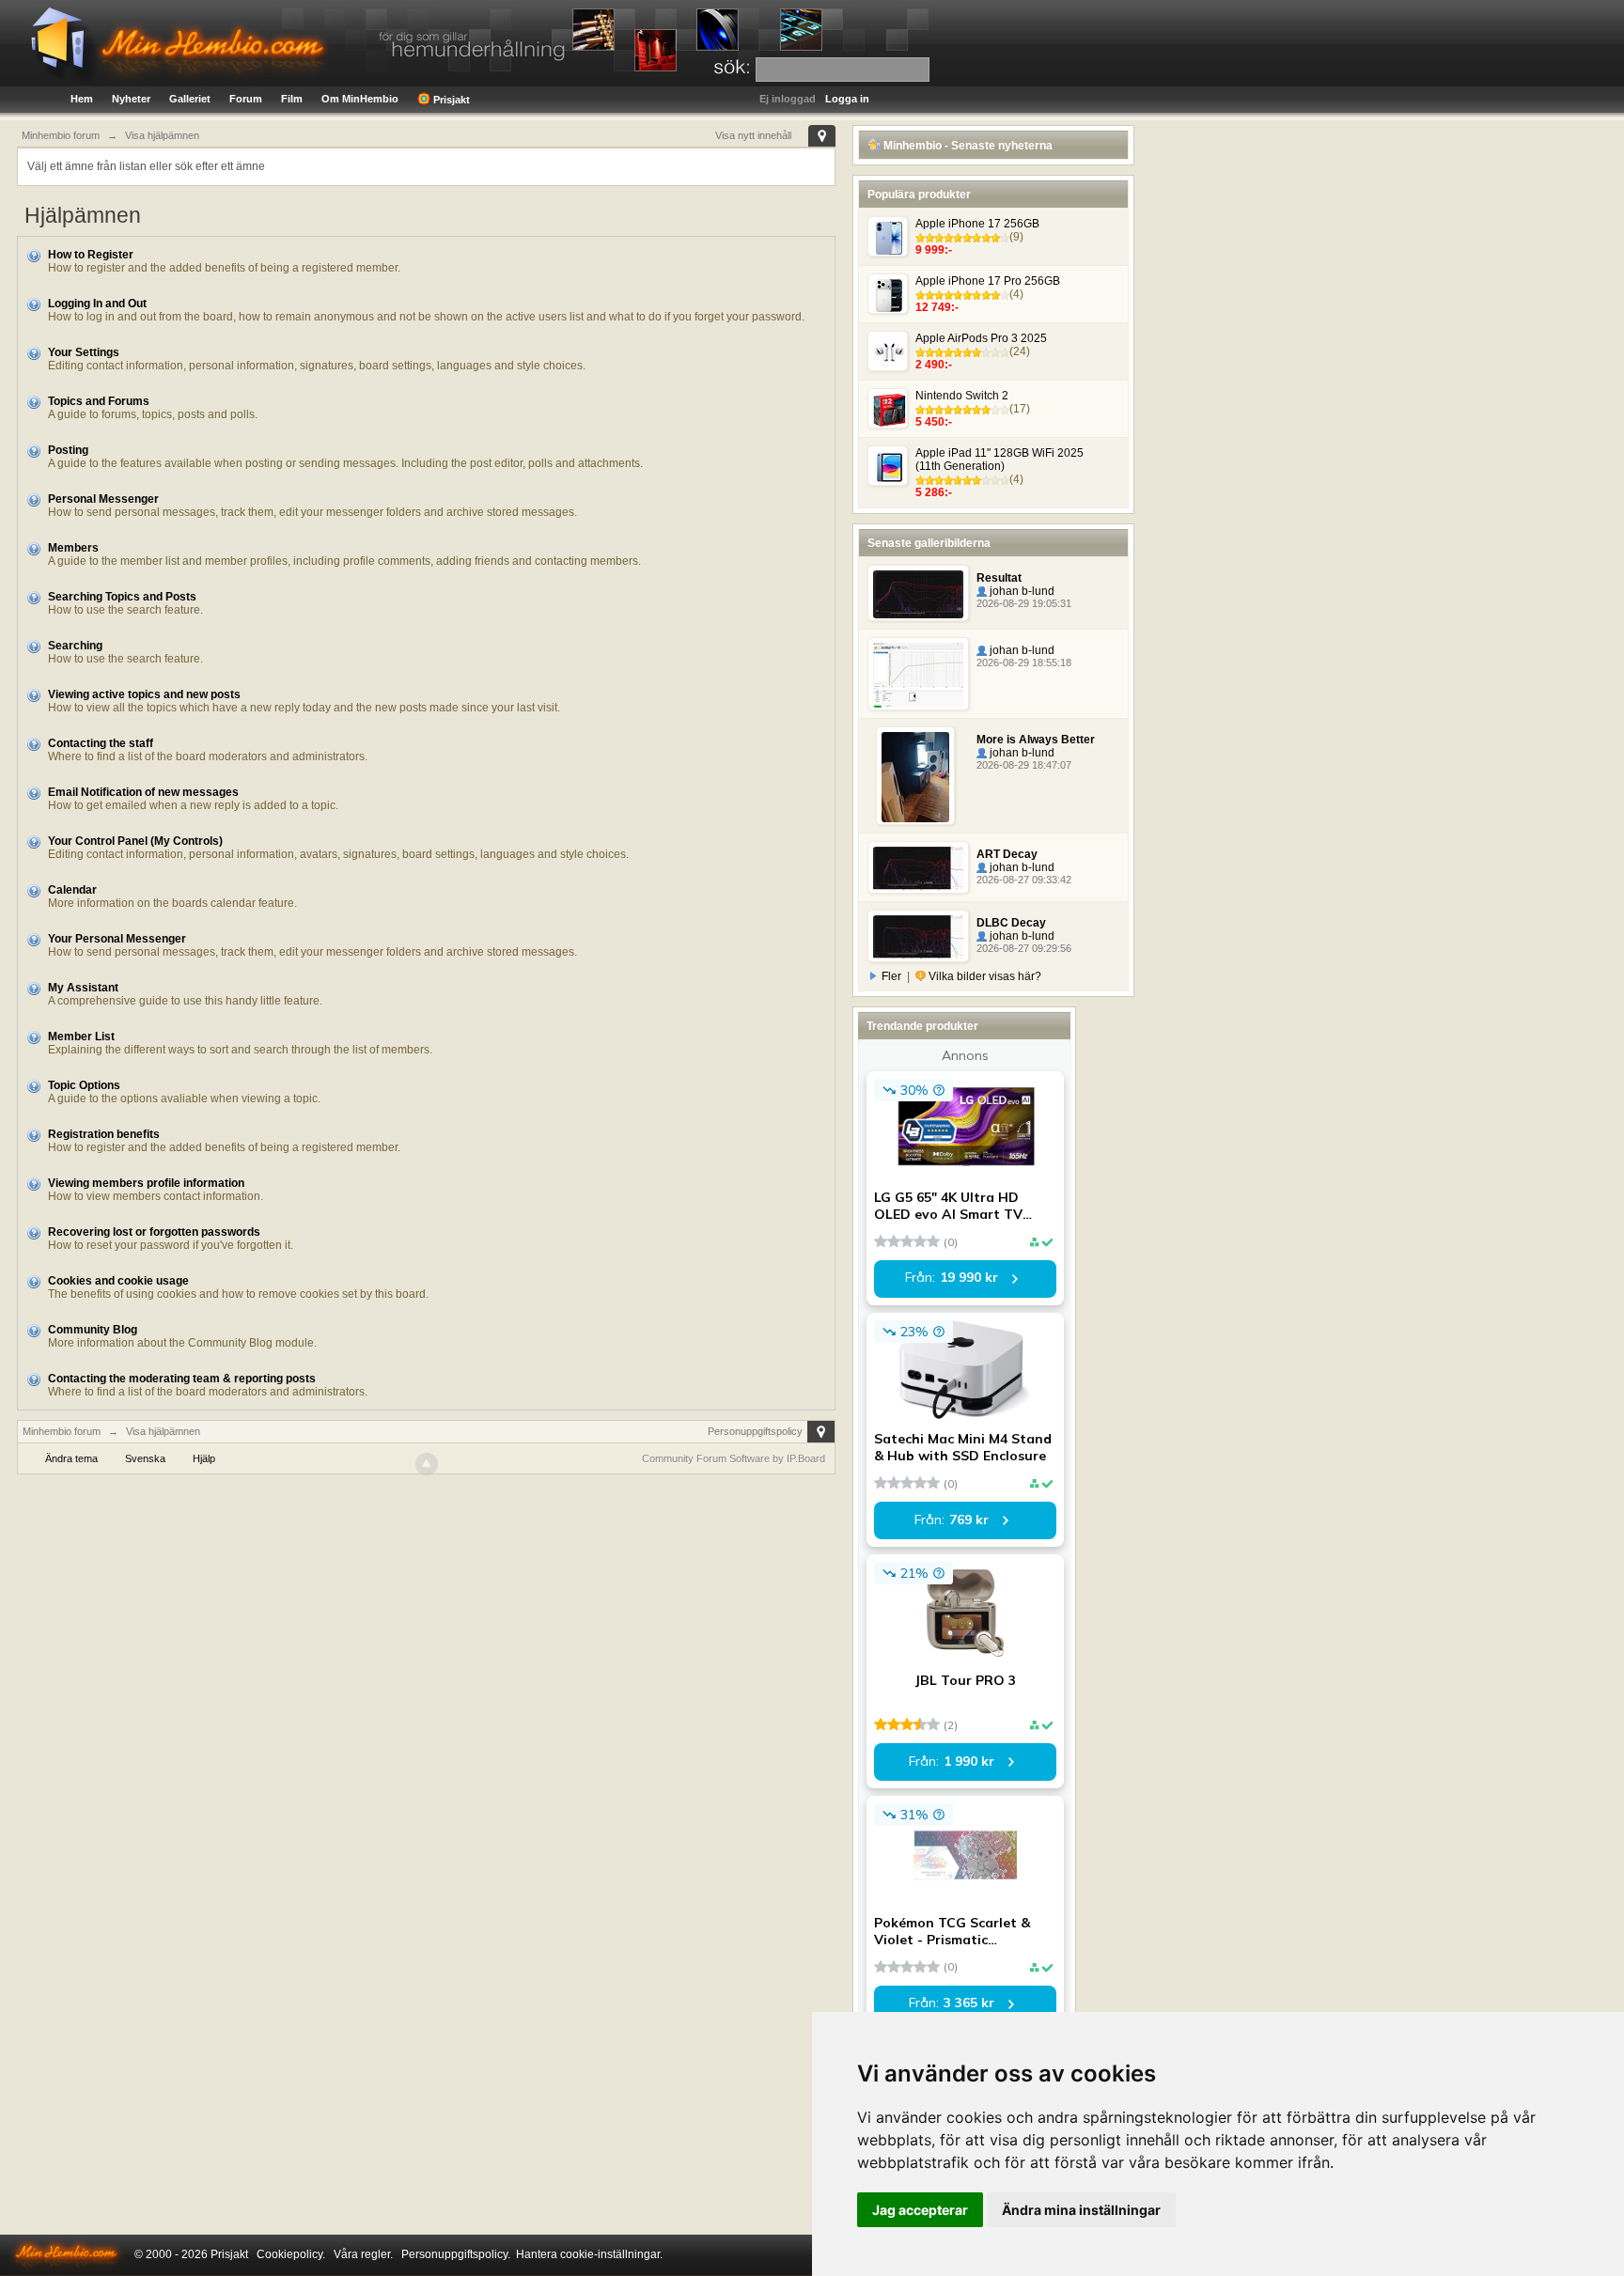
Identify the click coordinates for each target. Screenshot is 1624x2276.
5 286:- (934, 492)
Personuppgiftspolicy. (456, 2254)
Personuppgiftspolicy (755, 1431)
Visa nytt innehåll (753, 135)
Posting (68, 450)
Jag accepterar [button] (920, 2210)
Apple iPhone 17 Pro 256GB (988, 281)
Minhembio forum (62, 1431)
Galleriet (190, 99)
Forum (246, 99)
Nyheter (131, 99)
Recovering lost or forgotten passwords (154, 1232)
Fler (891, 976)
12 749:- (937, 307)
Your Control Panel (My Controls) (135, 841)
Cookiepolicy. (291, 2254)
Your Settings (84, 352)
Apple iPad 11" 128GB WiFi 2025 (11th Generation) (999, 460)
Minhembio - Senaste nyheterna (967, 146)
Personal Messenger (103, 499)
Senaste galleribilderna (929, 543)
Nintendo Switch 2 (962, 396)
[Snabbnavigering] (822, 136)
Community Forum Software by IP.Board (734, 1458)
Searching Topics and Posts (122, 597)
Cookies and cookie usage (118, 1281)
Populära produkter (919, 195)
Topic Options (84, 1085)
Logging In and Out (97, 304)
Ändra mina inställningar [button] (1081, 2210)
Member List (81, 1037)
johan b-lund (1021, 591)
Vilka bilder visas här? (984, 976)
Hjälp (204, 1458)
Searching (75, 646)
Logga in (847, 99)
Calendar (72, 890)
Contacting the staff (101, 743)
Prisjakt (450, 100)
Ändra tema (71, 1458)
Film (292, 99)
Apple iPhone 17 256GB (977, 224)
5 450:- (934, 422)
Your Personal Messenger (117, 939)
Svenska (145, 1458)
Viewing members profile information (146, 1183)
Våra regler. (363, 2254)
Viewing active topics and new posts (144, 694)
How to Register (91, 255)
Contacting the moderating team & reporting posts (182, 1379)
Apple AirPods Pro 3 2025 (981, 338)
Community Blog (93, 1330)
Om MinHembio (360, 99)
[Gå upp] (427, 1464)
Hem (82, 99)
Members (73, 548)
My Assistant (83, 988)
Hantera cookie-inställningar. (589, 2254)
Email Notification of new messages (143, 792)
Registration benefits (104, 1134)
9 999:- (934, 250)
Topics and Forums (99, 401)
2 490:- (934, 365)
